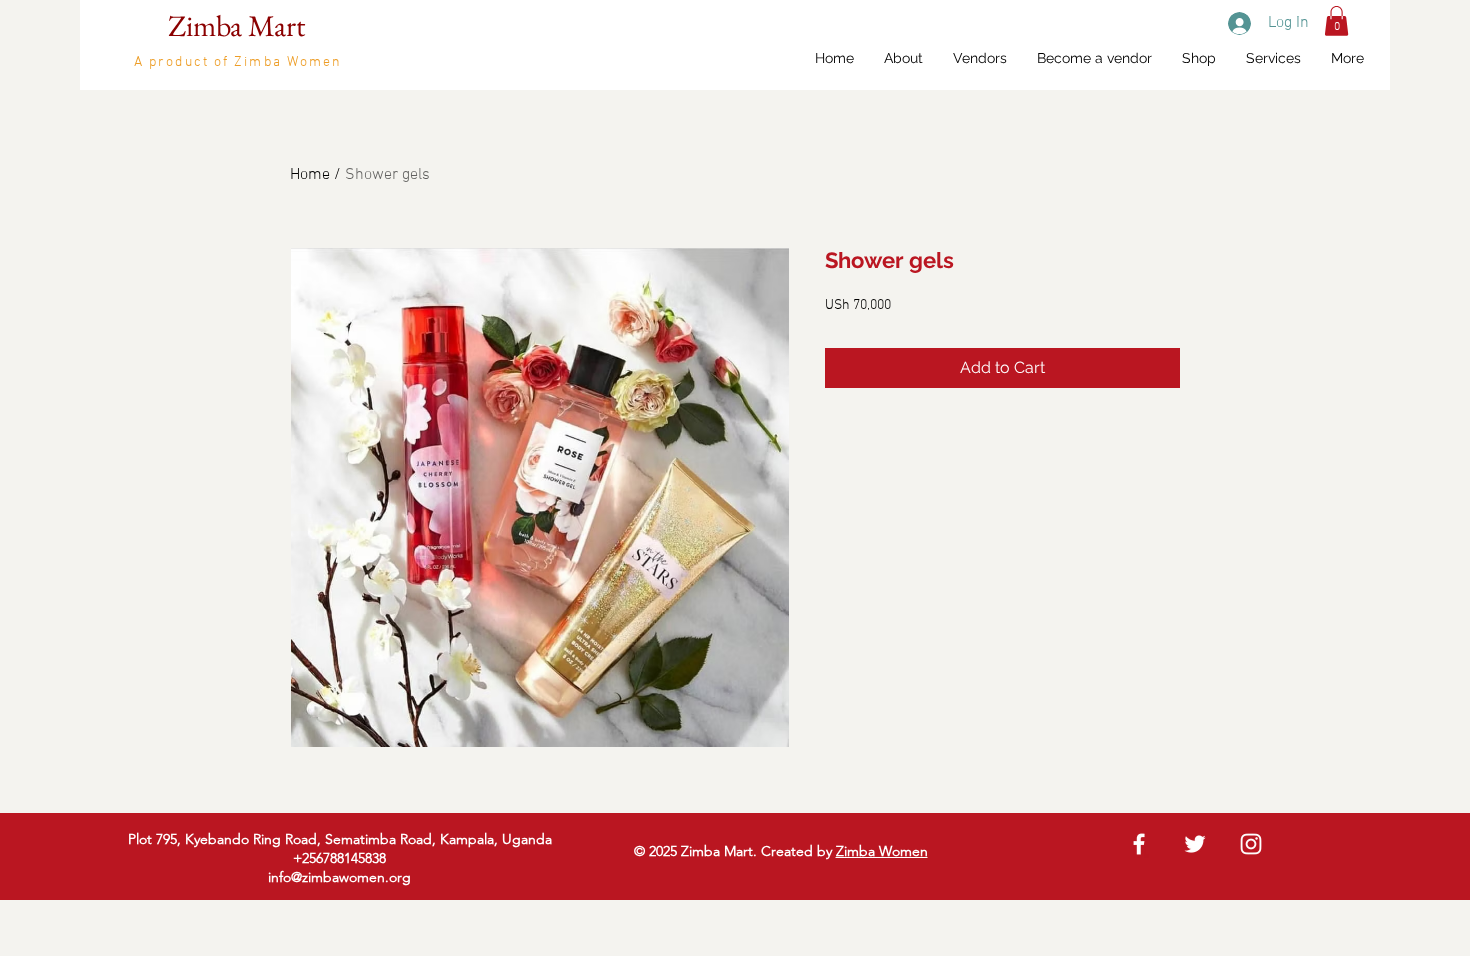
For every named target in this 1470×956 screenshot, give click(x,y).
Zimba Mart (236, 25)
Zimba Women (882, 851)
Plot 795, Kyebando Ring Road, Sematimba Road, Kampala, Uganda (340, 839)
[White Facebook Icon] (1139, 844)
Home (310, 175)
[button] (1336, 21)
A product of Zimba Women (238, 62)
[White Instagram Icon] (1251, 844)
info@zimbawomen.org (339, 877)
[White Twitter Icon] (1195, 844)
